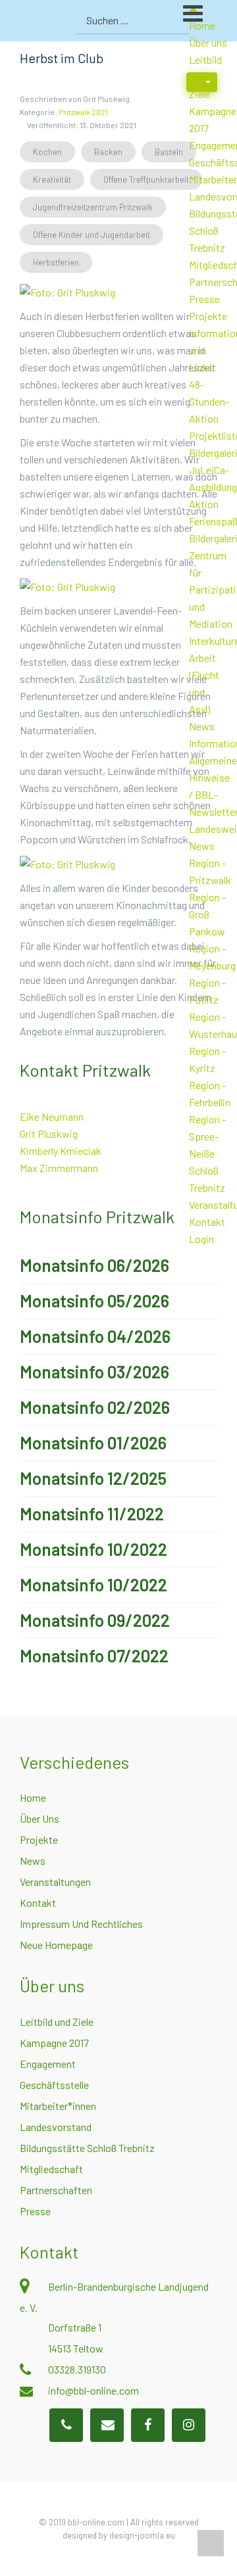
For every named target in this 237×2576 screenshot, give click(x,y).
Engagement (48, 2064)
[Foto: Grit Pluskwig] (67, 291)
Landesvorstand (56, 2127)
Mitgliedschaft (51, 2169)
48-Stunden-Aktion (209, 401)
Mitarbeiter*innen (58, 2106)
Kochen (47, 152)
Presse (204, 299)
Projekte (208, 316)
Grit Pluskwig (49, 1134)
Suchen (177, 20)
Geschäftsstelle (54, 2085)
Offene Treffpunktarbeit (146, 179)
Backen (108, 152)
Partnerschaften (56, 2190)
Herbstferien (56, 262)
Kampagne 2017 (54, 2043)
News (202, 726)
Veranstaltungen (55, 1882)
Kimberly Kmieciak (61, 1151)
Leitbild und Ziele (57, 2022)
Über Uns (39, 1818)
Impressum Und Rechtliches (81, 1924)
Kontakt (207, 1222)
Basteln (169, 152)
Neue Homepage (56, 1945)
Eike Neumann (52, 1116)
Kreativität (52, 179)
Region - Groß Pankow (207, 914)
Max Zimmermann (59, 1168)
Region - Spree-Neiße (207, 1136)
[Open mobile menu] (210, 19)
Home (33, 1797)
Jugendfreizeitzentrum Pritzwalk (93, 207)
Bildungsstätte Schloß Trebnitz (87, 2148)
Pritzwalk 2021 (83, 112)
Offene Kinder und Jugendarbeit (92, 235)
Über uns (208, 42)
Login (201, 1239)
